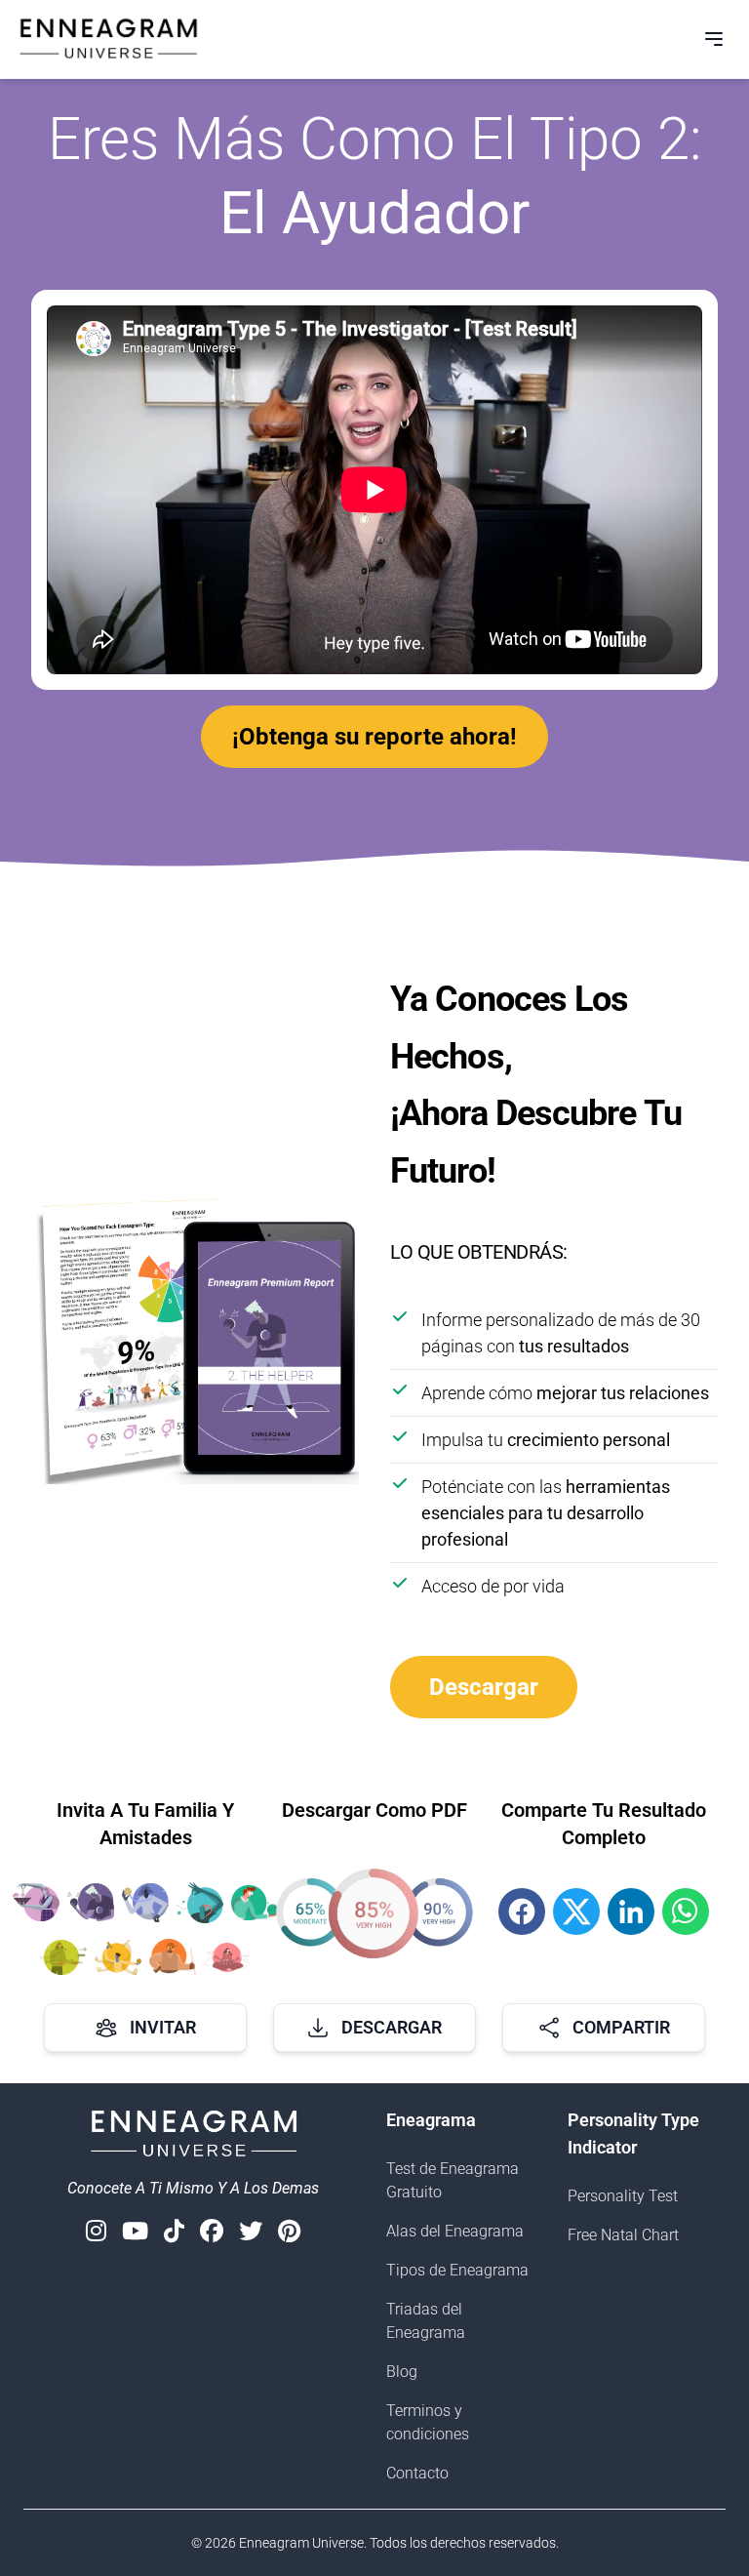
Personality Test (623, 2196)
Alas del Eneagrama (455, 2231)
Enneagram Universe (301, 2543)
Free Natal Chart (623, 2235)
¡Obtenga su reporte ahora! (374, 737)
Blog (402, 2372)
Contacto (417, 2473)
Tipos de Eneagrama (457, 2270)
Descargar (484, 1687)
